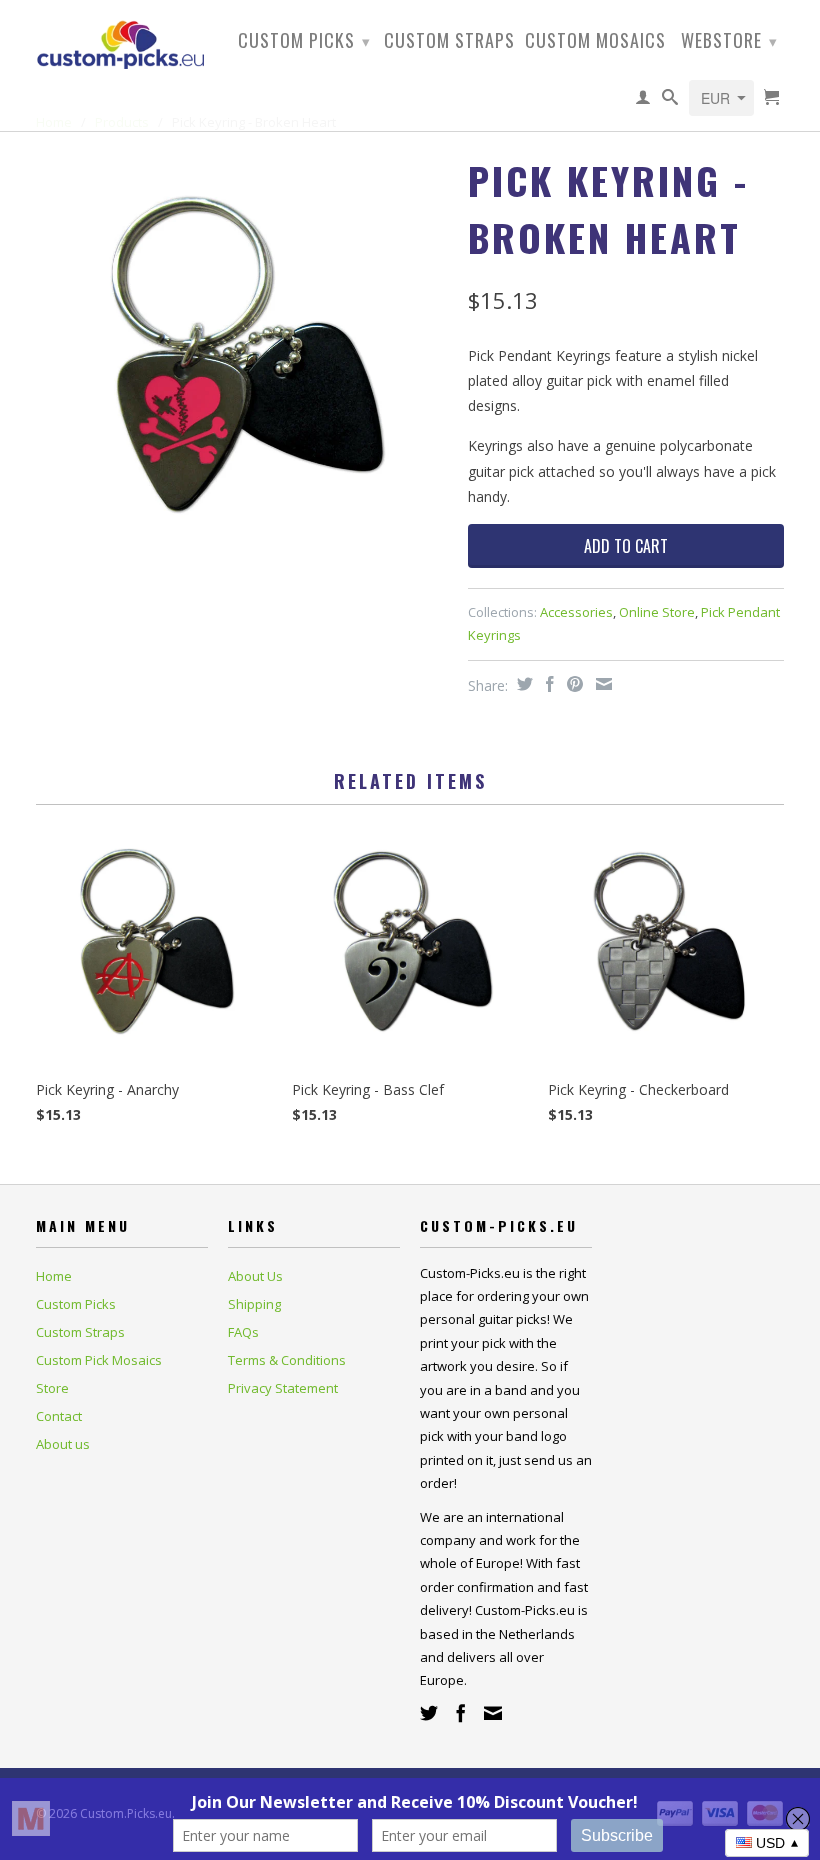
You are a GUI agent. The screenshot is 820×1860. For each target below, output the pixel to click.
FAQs (243, 1332)
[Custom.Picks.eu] (122, 42)
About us (63, 1444)
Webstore (729, 40)
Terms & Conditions (287, 1360)
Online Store (657, 612)
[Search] (670, 101)
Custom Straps (449, 42)
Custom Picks (304, 40)
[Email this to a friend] (601, 684)
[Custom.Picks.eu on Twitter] (429, 1713)
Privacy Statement (283, 1388)
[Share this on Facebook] (547, 684)
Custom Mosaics (595, 42)
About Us (255, 1276)
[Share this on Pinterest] (572, 684)
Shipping (254, 1304)
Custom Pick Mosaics (99, 1360)
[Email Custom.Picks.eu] (493, 1713)
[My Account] (643, 101)
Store (52, 1388)
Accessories (576, 612)
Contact (59, 1416)
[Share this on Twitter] (522, 684)
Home (54, 1276)
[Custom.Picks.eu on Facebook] (461, 1713)
